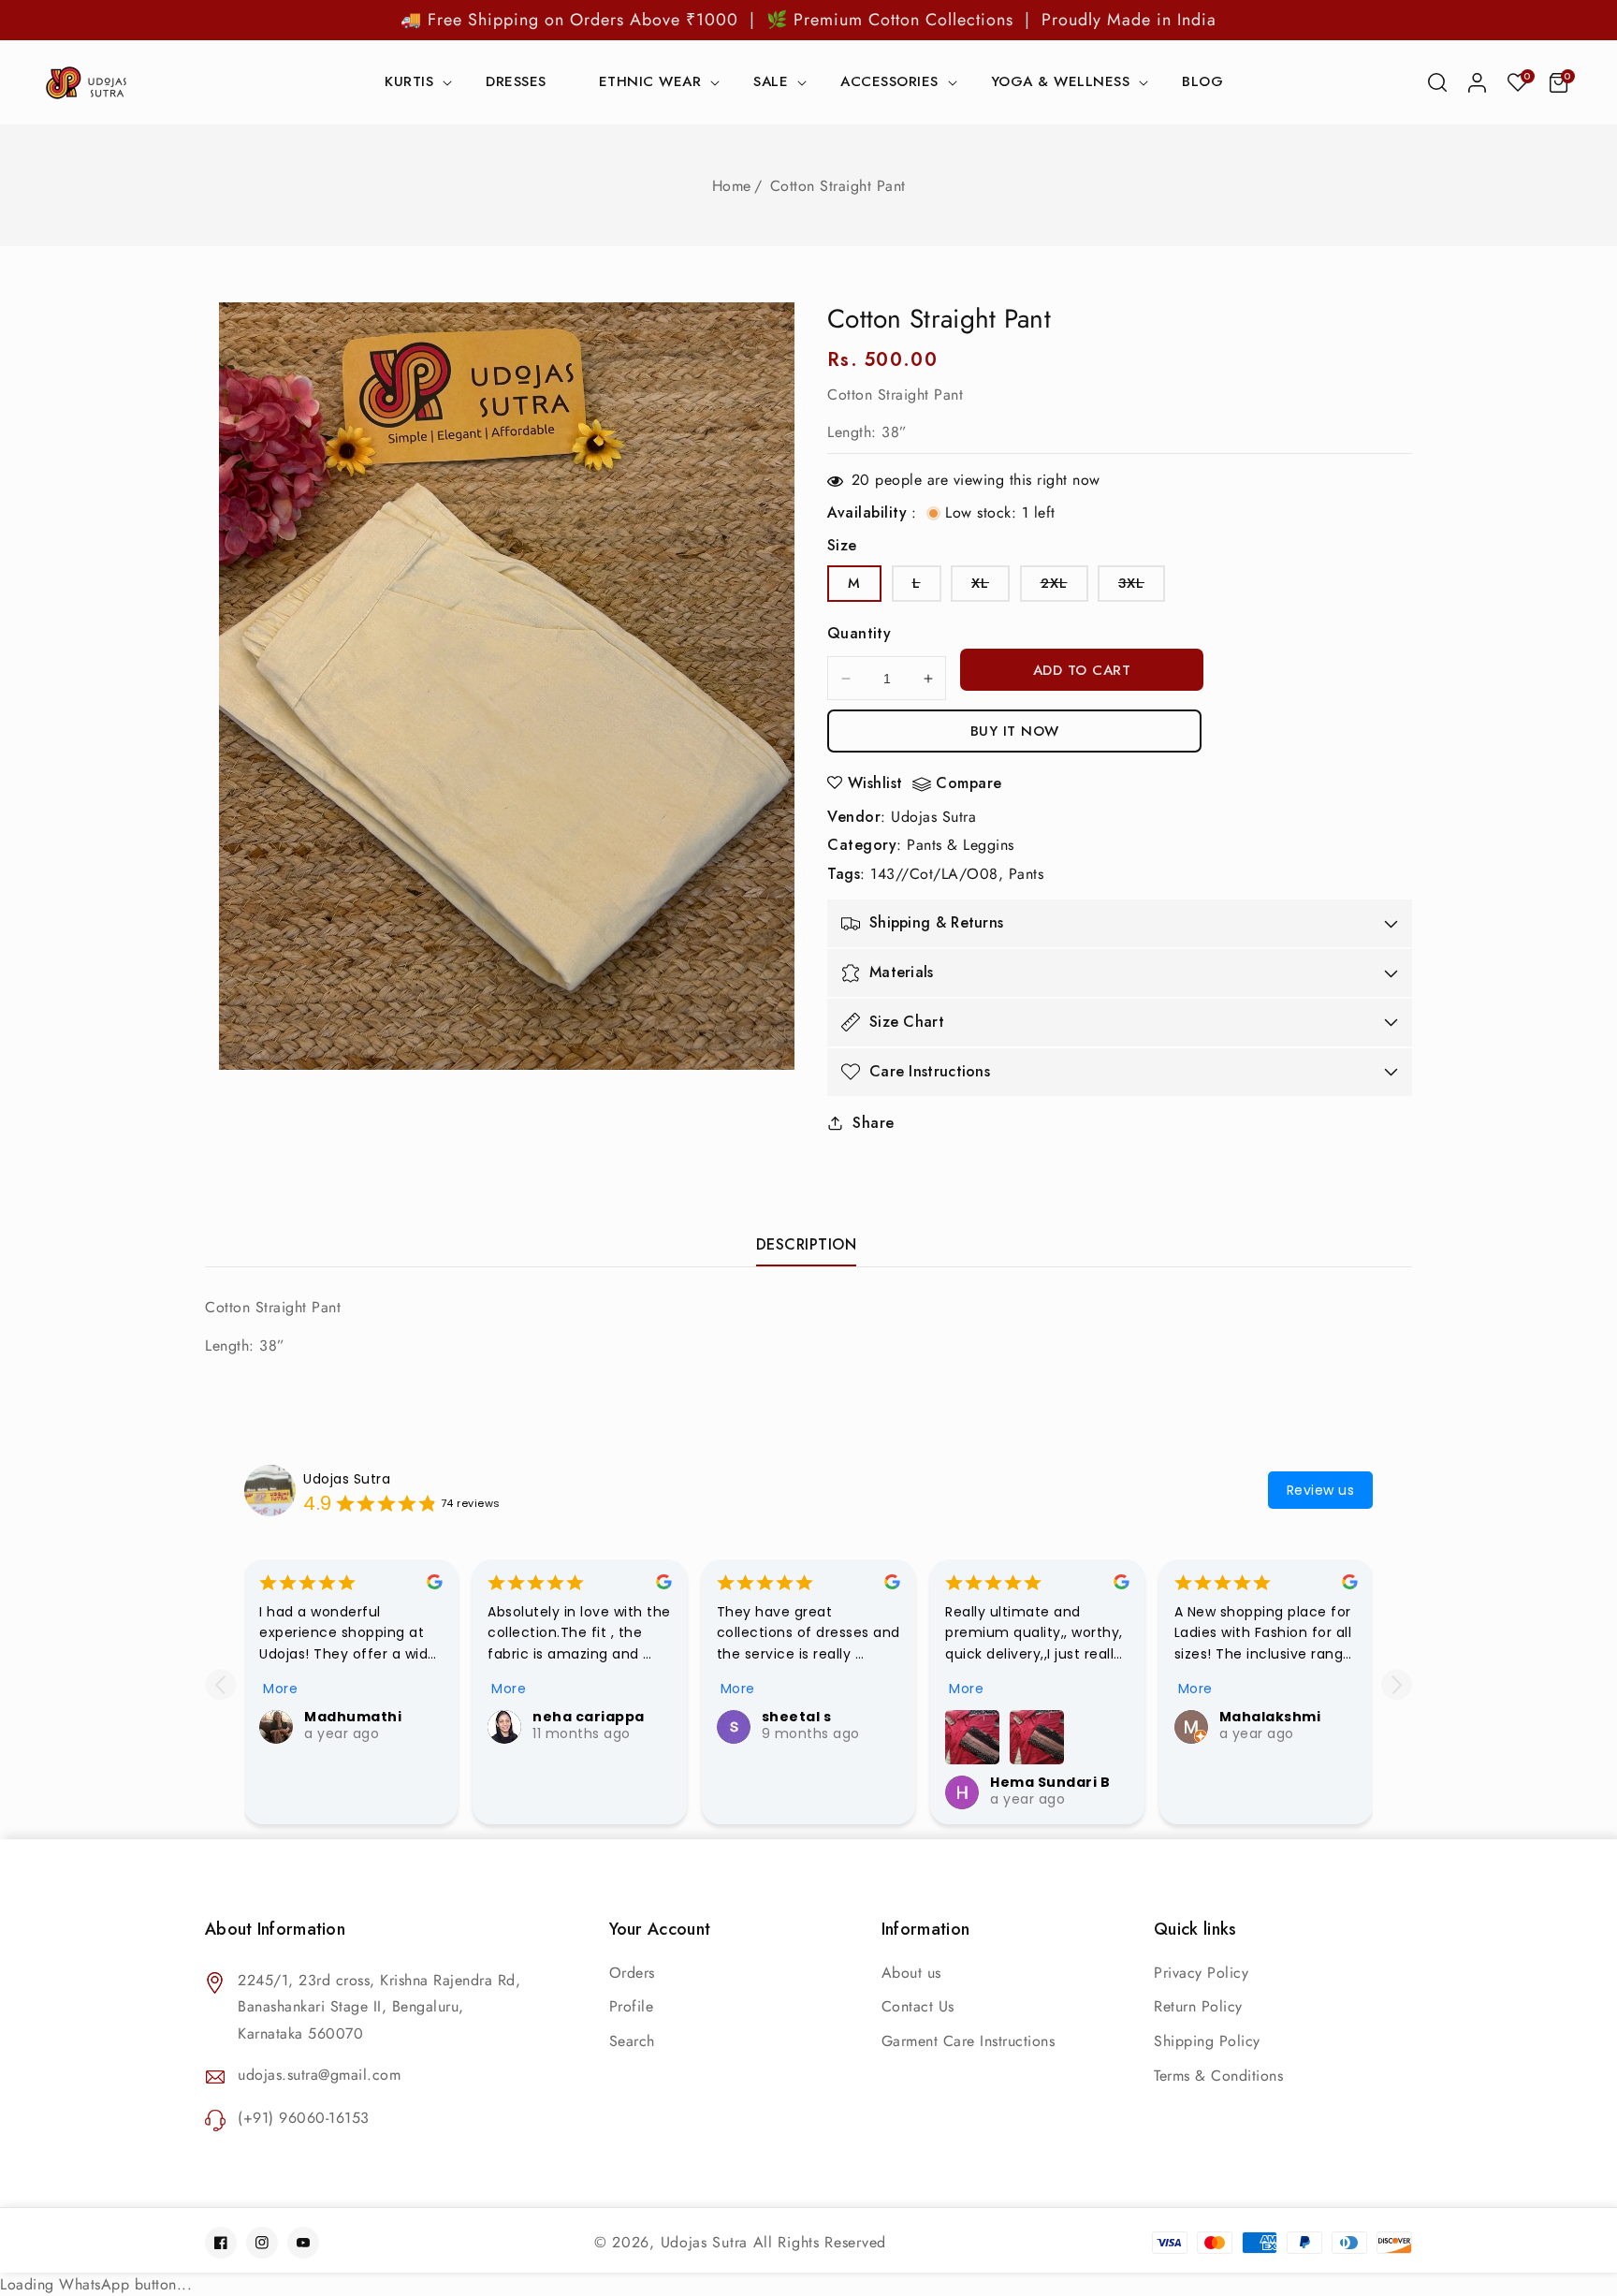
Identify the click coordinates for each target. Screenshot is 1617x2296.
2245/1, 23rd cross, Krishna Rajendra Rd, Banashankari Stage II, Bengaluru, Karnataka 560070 (379, 2007)
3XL (1142, 587)
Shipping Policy (1207, 2041)
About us (911, 1973)
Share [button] (874, 1123)
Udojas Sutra (933, 817)
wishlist (875, 783)
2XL (1064, 587)
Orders (632, 1973)
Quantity (859, 633)
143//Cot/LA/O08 (934, 874)
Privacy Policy (1201, 1973)
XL (991, 587)
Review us (1321, 1490)
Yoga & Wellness (1061, 83)
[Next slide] (1397, 1684)
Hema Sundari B (1050, 1782)
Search (632, 2041)
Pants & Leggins (961, 845)
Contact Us (918, 2006)
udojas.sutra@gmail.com (319, 2075)
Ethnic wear (650, 83)
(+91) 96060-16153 (304, 2118)
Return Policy (1198, 2006)
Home (732, 186)
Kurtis (409, 83)
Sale (771, 83)
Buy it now (1015, 731)
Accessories (889, 83)
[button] (1437, 82)
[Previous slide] (220, 1684)
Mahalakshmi (1270, 1717)
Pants (1027, 874)
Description (807, 1244)
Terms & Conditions (1218, 2076)
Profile (632, 2006)
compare (969, 784)
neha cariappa (589, 1717)
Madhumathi (353, 1717)
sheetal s (797, 1717)
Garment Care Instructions (969, 2041)
